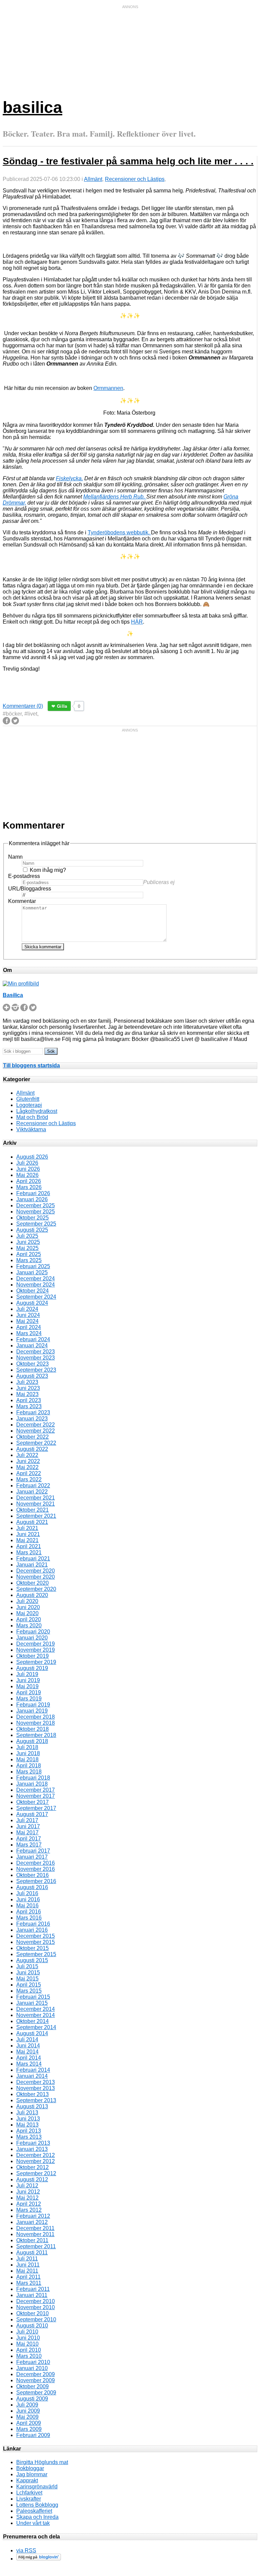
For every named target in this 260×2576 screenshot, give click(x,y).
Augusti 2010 (32, 2326)
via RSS (26, 2550)
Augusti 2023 (32, 1376)
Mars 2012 (29, 2210)
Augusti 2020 (32, 1595)
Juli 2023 (27, 1382)
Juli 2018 (27, 1747)
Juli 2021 (27, 1528)
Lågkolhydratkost (37, 1111)
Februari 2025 (33, 1266)
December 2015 (36, 1936)
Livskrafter (29, 2499)
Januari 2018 (32, 1784)
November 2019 (36, 1650)
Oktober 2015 (32, 1948)
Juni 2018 (28, 1753)
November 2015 (36, 1942)
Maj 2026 (27, 1175)
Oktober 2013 (32, 2094)
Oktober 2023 (32, 1364)
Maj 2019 (27, 1686)
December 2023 (36, 1352)
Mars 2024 (29, 1333)
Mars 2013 (29, 2137)
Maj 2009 (27, 2417)
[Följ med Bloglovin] (39, 2559)
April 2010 (29, 2350)
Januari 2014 (32, 2076)
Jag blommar (32, 2474)
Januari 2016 (32, 1930)
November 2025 (36, 1212)
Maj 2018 (27, 1759)
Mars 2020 (29, 1626)
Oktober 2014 (32, 2021)
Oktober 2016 (32, 1875)
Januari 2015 (32, 2003)
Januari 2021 (32, 1565)
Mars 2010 (29, 2356)
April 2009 (29, 2423)
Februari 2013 (33, 2143)
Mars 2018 (29, 1772)
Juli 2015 (27, 1966)
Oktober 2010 (32, 2313)
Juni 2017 (28, 1826)
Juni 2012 (28, 2192)
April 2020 (29, 1619)
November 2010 (36, 2307)
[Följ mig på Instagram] (15, 1009)
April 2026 (29, 1181)
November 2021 (36, 1504)
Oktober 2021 (32, 1510)
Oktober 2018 (32, 1729)
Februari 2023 (33, 1412)
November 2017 (36, 1796)
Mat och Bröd (32, 1117)
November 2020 (36, 1577)
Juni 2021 (28, 1534)
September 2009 (36, 2393)
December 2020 (36, 1571)
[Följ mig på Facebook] (24, 1009)
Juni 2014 (28, 2046)
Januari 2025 (32, 1272)
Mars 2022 (29, 1479)
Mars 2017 (29, 1845)
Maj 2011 (27, 2271)
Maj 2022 (27, 1467)
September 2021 (36, 1516)
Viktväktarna (31, 1129)
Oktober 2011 (32, 2240)
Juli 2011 (27, 2259)
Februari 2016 (33, 1924)
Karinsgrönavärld (37, 2487)
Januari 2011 (32, 2295)
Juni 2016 (28, 1899)
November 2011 (35, 2234)
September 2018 (36, 1735)
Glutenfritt (28, 1099)
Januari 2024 (32, 1345)
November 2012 (36, 2161)
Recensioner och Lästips (135, 179)
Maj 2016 (27, 1906)
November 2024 (36, 1285)
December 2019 (36, 1644)
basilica (32, 107)
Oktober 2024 (32, 1291)
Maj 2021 (27, 1540)
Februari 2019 (33, 1705)
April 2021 (29, 1546)
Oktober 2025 (32, 1218)
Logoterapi (29, 1105)
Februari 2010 (33, 2362)
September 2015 (36, 1954)
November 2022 (36, 1431)
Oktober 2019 (32, 1656)
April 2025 (29, 1254)
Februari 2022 (33, 1486)
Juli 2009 (27, 2405)
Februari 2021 (33, 1559)
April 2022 (29, 1473)
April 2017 (29, 1839)
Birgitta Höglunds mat (42, 2462)
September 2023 (36, 1370)
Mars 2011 (29, 2283)
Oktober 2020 (32, 1583)
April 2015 (29, 1985)
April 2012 (29, 2204)
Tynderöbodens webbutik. (119, 532)
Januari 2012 (32, 2222)
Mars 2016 (29, 1918)
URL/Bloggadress (30, 889)
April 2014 (29, 2058)
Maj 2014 (27, 2052)
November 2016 (36, 1869)
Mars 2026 (29, 1187)
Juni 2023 (28, 1388)
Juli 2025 (27, 1236)
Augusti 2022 (32, 1449)
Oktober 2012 (32, 2167)
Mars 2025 (29, 1260)
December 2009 (36, 2374)
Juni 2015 (28, 1972)
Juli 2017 (27, 1820)
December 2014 (36, 2009)
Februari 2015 (33, 1997)
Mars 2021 (29, 1552)
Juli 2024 (27, 1309)
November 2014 (36, 2015)
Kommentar (22, 901)
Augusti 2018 (32, 1741)
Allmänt (93, 179)
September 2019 (36, 1662)
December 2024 (36, 1279)
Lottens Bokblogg (37, 2505)
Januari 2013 (32, 2149)
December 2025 (36, 1205)
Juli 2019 (27, 1674)
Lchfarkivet (29, 2493)
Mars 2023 (29, 1406)
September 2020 (36, 1589)
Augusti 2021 (32, 1522)
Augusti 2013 (32, 2106)
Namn (15, 857)
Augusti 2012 (32, 2179)
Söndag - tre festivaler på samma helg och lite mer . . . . (128, 161)
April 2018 (29, 1766)
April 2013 (29, 2131)
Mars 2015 (29, 1991)
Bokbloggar (30, 2468)
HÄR (137, 622)
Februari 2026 (33, 1193)
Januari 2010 (32, 2368)
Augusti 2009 (32, 2399)
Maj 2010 (27, 2344)
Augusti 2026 (32, 1157)
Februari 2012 (33, 2216)
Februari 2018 (33, 1778)
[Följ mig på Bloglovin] (6, 1009)
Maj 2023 (27, 1394)
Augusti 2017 (32, 1814)
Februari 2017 (33, 1851)
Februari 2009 (33, 2435)
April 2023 (29, 1400)
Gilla (62, 706)
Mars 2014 (29, 2064)
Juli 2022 (27, 1455)
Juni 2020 (28, 1607)
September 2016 (36, 1881)
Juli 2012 (27, 2186)
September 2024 (36, 1297)
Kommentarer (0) (23, 706)
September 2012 (36, 2173)
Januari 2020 (32, 1638)
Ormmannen (108, 388)
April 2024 (29, 1327)
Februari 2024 (33, 1339)
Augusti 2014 (32, 2033)
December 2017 (36, 1790)
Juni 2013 (28, 2119)
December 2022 (36, 1425)
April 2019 (29, 1692)
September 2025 (36, 1224)
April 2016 (29, 1912)
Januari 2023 (32, 1419)
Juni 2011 (28, 2265)
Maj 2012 (27, 2198)
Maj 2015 (27, 1979)
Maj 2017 (27, 1832)
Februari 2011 (33, 2289)
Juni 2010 (28, 2338)
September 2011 (36, 2246)
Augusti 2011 (32, 2253)
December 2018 (36, 1717)
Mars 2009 (29, 2429)
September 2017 (36, 1808)
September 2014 (36, 2027)
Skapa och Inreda (37, 2517)
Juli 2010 (27, 2332)
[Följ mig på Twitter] (33, 1009)
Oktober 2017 (32, 1802)
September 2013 (36, 2100)
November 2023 (36, 1358)
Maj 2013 (27, 2125)
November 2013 (36, 2088)
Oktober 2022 (32, 1437)
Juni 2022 (28, 1461)
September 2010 (36, 2319)
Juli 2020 (27, 1601)
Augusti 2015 (32, 1960)
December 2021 (36, 1498)
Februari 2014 (33, 2070)
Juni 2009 (28, 2411)
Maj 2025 (27, 1248)
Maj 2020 (27, 1613)
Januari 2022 (32, 1492)
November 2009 (36, 2380)
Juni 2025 (28, 1242)
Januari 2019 (32, 1711)
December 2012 (36, 2155)
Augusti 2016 (32, 1887)
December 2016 (36, 1863)
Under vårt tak (33, 2523)
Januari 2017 (32, 1857)
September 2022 (36, 1443)
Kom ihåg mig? (48, 870)
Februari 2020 (33, 1632)
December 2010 (36, 2301)
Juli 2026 (27, 1163)
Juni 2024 (28, 1315)
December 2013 (36, 2082)
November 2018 (36, 1723)
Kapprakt (27, 2480)
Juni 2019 (28, 1680)
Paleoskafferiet (34, 2511)
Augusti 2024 (32, 1303)
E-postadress (24, 876)
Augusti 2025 (32, 1230)
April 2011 (28, 2277)
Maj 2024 (27, 1321)
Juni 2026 (28, 1169)
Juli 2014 (27, 2039)
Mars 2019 (29, 1699)
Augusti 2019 (32, 1668)
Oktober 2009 (32, 2386)
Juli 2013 (27, 2113)
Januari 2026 (32, 1199)
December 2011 (35, 2228)
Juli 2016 (27, 1893)
